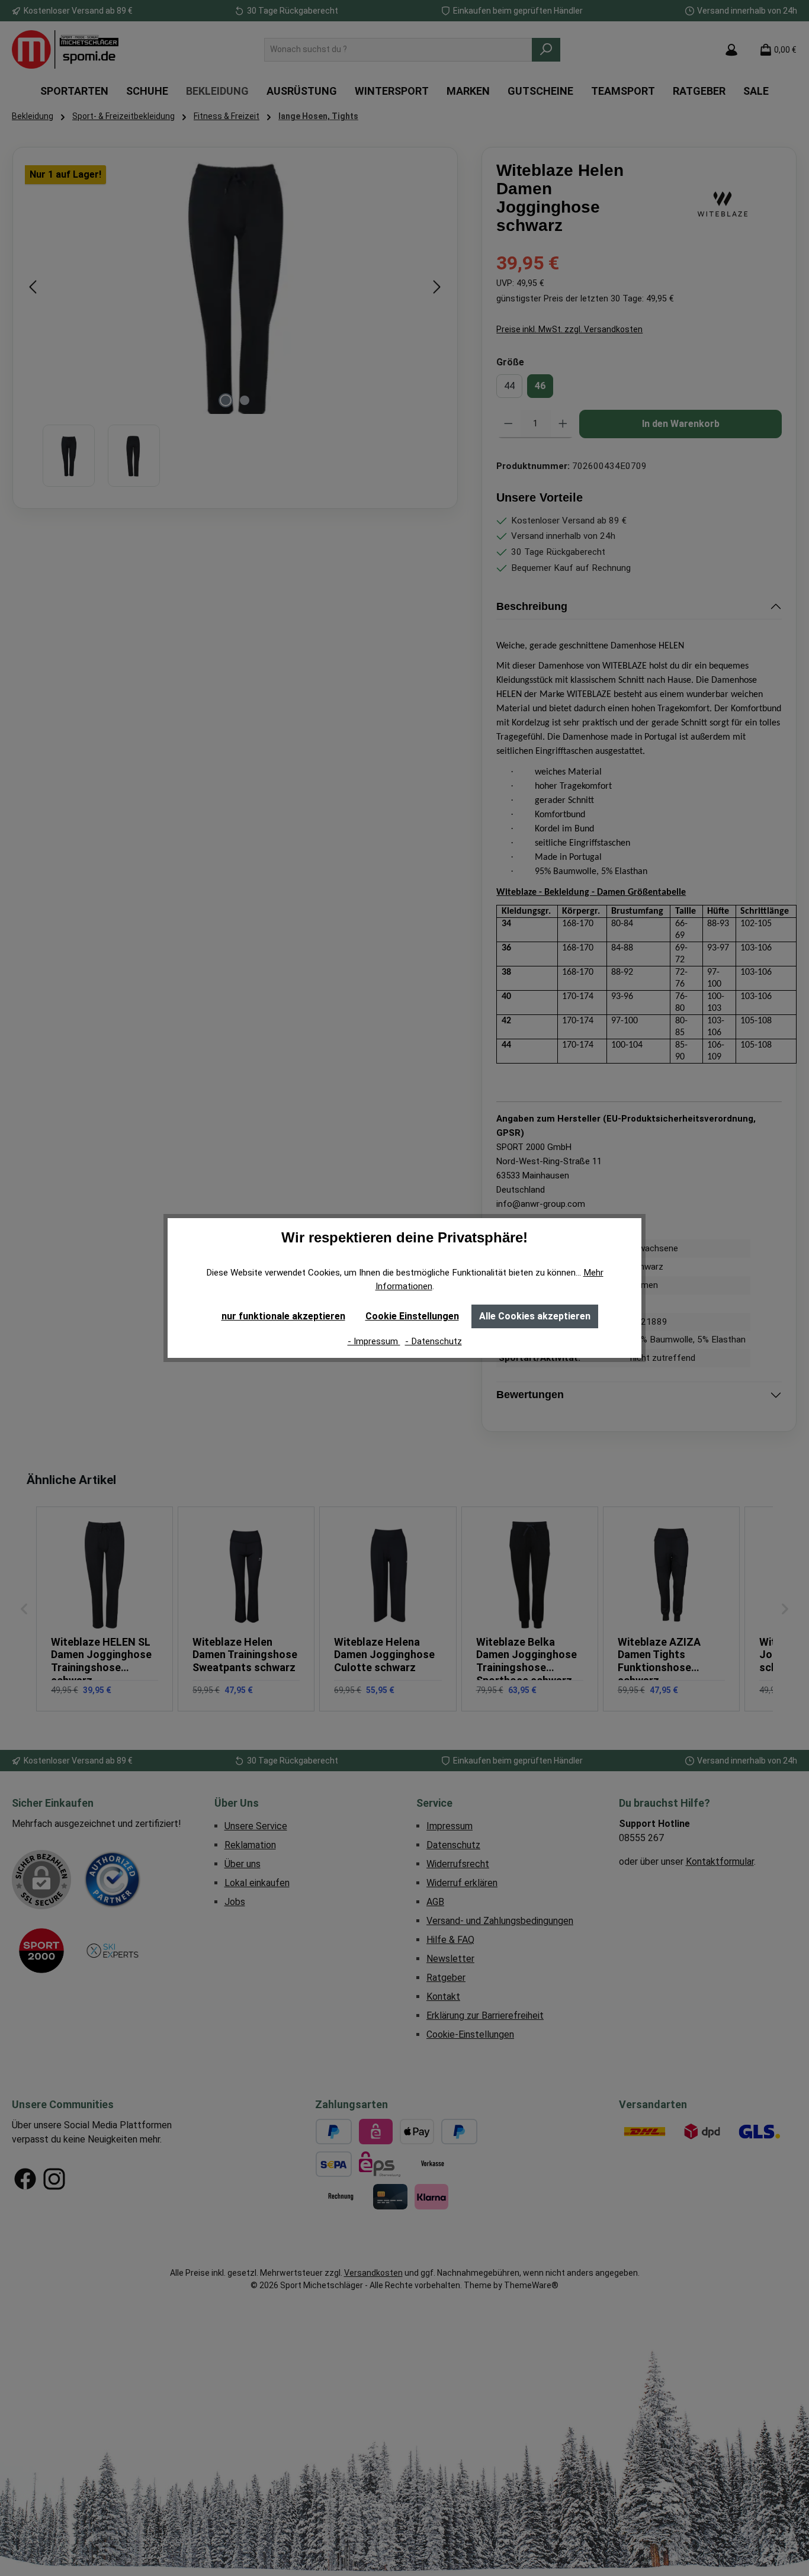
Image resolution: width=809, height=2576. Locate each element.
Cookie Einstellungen (412, 1316)
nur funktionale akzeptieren (283, 1316)
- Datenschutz (434, 1341)
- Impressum (374, 1341)
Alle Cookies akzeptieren (535, 1316)
